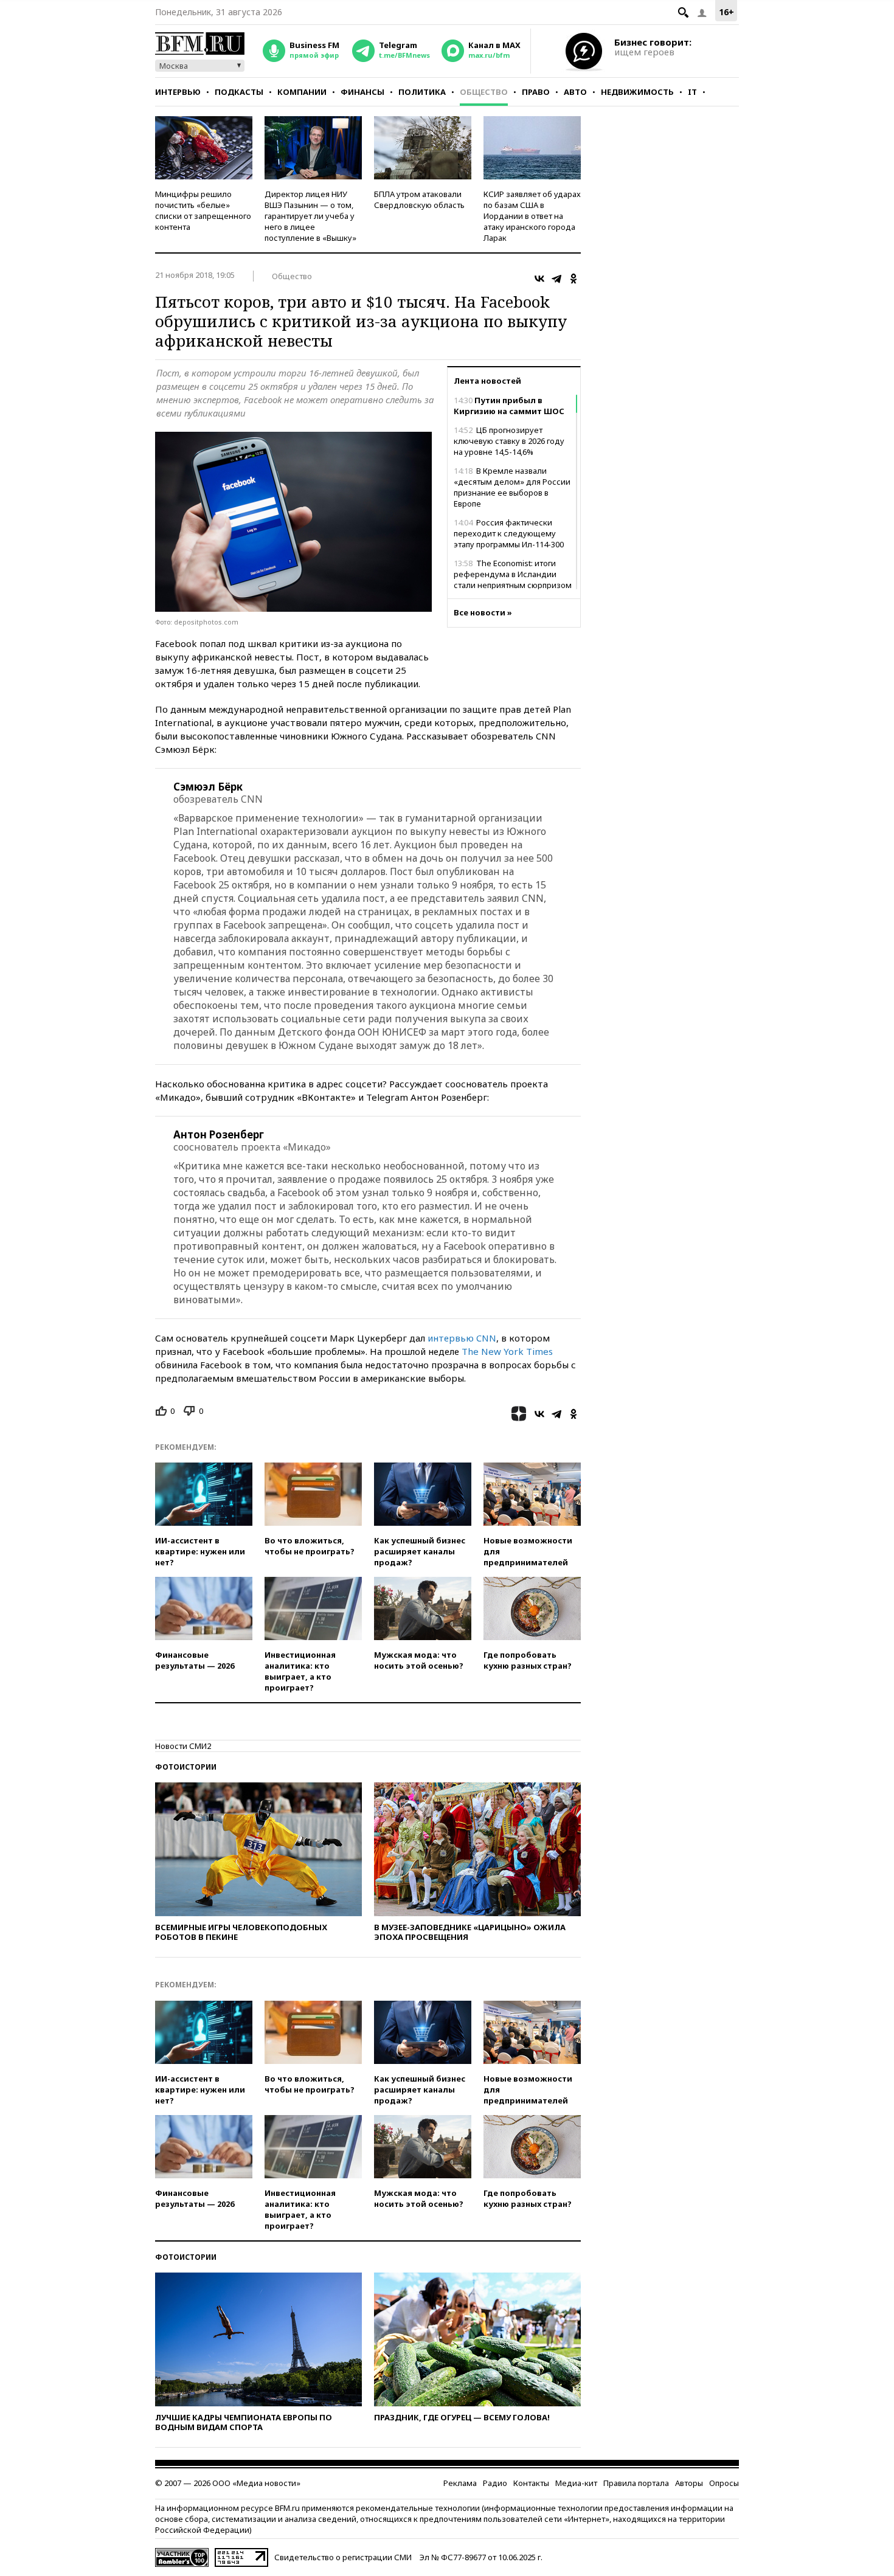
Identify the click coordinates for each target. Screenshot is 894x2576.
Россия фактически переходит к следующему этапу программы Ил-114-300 (509, 533)
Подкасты (239, 92)
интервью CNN (462, 1338)
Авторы (689, 2483)
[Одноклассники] (573, 279)
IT (692, 92)
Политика (422, 92)
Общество (484, 92)
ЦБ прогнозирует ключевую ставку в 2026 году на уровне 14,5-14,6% (509, 441)
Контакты (531, 2483)
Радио (495, 2483)
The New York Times (507, 1351)
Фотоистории (186, 1767)
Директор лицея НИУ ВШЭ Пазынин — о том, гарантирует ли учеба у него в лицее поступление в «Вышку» (310, 216)
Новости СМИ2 (183, 1746)
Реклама (460, 2483)
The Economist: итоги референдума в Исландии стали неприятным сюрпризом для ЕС (513, 580)
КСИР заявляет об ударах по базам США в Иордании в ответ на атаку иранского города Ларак (532, 216)
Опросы (724, 2483)
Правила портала (636, 2483)
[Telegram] (556, 279)
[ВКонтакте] (539, 279)
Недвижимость (637, 92)
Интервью (178, 92)
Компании (302, 92)
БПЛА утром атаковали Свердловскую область (419, 199)
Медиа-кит (576, 2483)
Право (536, 92)
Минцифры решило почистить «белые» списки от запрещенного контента (203, 210)
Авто (575, 92)
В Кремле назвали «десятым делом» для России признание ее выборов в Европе (512, 487)
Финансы (362, 92)
